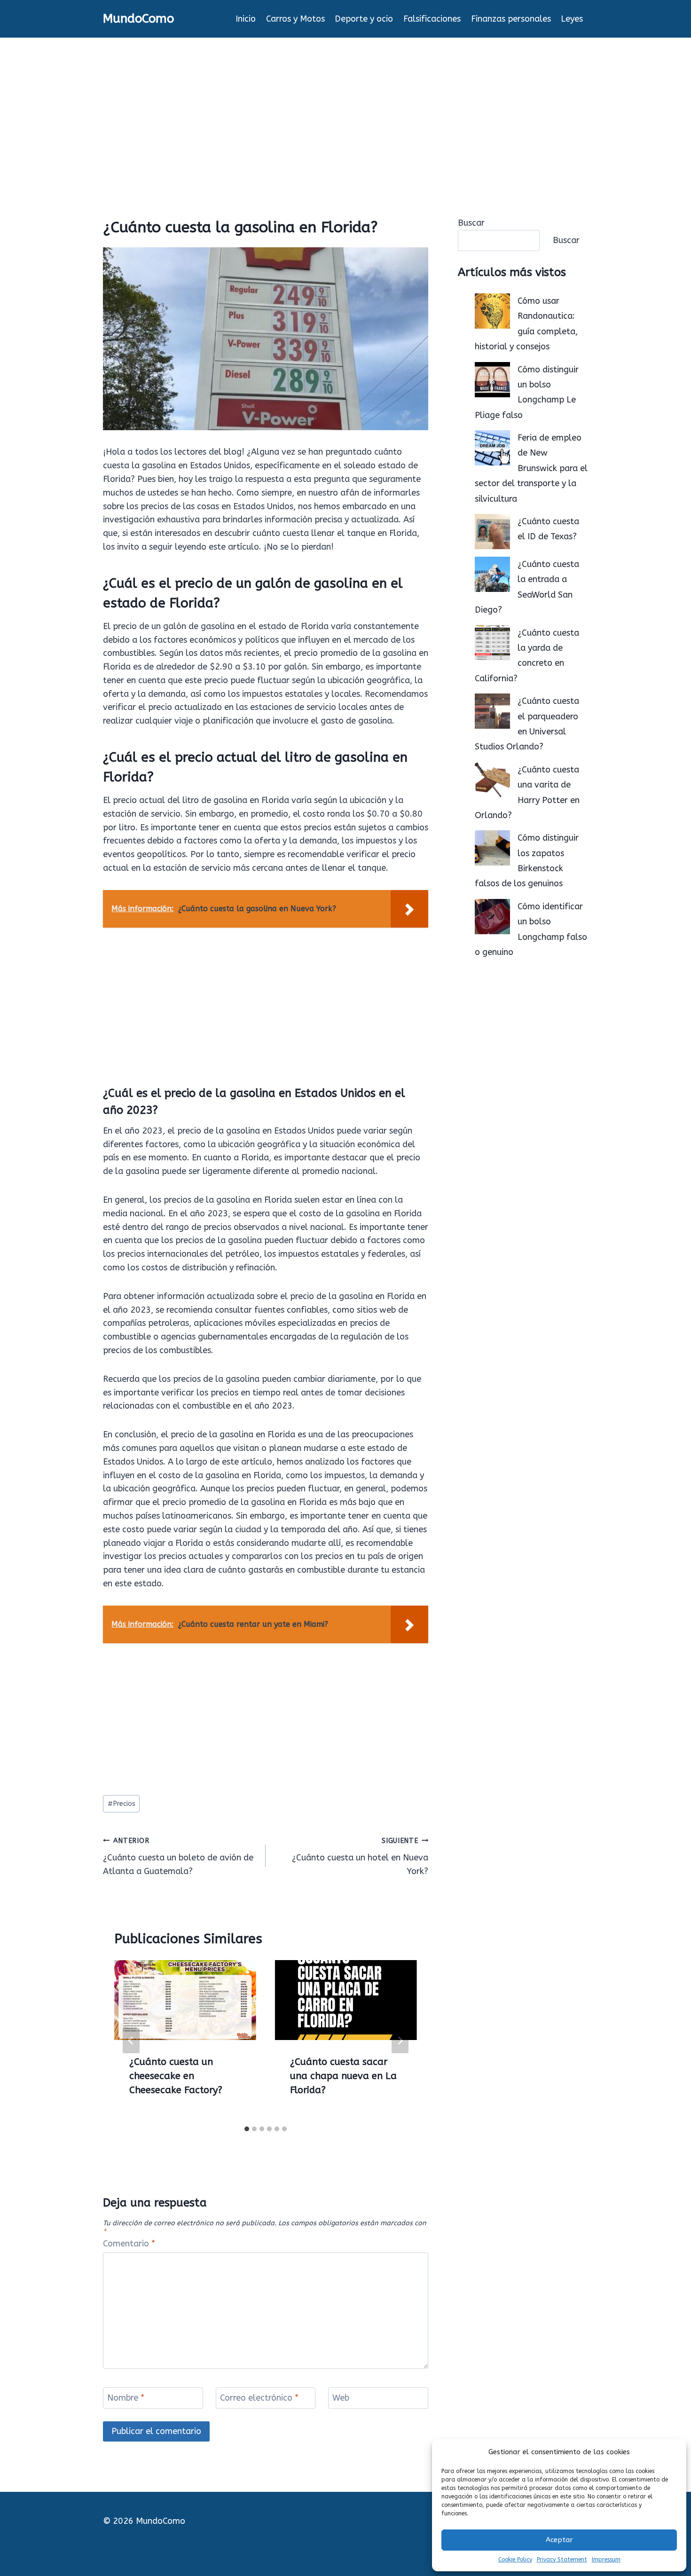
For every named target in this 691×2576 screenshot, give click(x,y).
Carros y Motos (295, 19)
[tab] (247, 2129)
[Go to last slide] (131, 2040)
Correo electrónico (259, 2398)
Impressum (606, 2560)
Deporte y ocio (364, 19)
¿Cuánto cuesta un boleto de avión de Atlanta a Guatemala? (178, 1857)
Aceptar (559, 2540)
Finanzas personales (511, 19)
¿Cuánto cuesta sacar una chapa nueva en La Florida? (343, 2076)
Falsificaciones (432, 19)
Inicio (246, 19)
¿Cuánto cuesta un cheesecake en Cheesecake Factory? (176, 2076)
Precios (122, 1804)
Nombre (126, 2398)
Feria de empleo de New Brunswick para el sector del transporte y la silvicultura (531, 468)
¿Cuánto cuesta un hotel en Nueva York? (360, 1857)
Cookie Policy (515, 2560)
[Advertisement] (345, 108)
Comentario (129, 2244)
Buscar (471, 223)
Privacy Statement (562, 2560)
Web (341, 2398)
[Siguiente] (400, 2040)
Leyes (572, 19)
